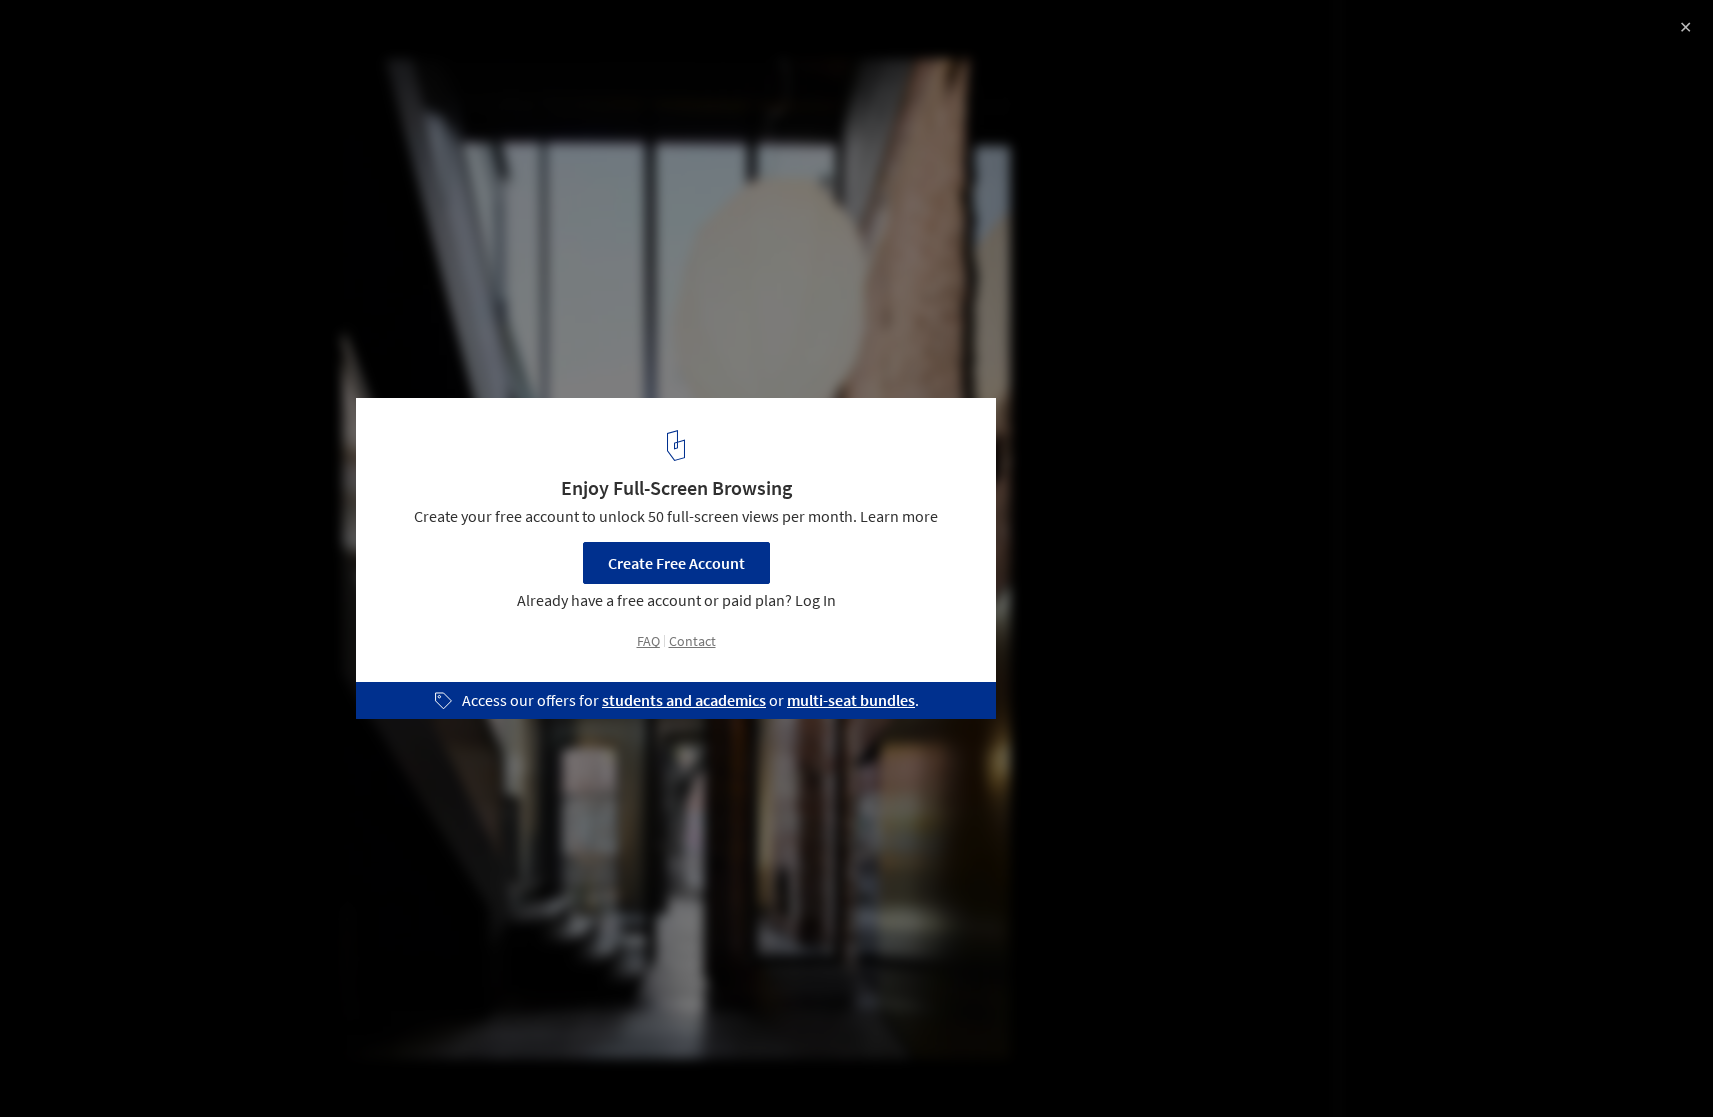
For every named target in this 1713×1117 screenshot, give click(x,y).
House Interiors (250, 1066)
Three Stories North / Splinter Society (209, 36)
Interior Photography (98, 1066)
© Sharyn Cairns (72, 70)
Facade (359, 1066)
